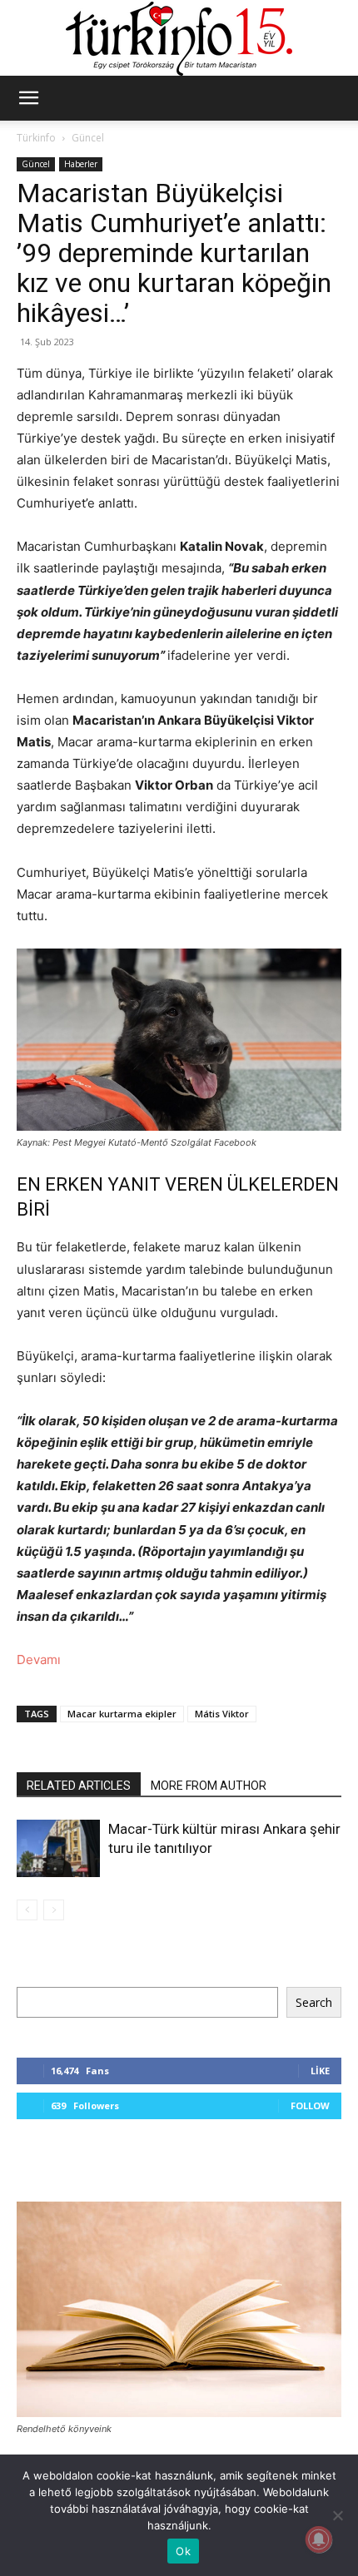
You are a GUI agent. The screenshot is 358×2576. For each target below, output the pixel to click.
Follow (310, 2105)
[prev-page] (27, 1910)
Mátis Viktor (222, 1714)
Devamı (39, 1660)
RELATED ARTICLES (79, 1786)
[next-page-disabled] (54, 1910)
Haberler (81, 164)
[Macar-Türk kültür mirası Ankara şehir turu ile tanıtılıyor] (58, 1848)
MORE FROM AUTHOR (209, 1786)
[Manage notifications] (319, 2539)
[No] (337, 2515)
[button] (28, 98)
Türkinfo (36, 138)
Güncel (88, 138)
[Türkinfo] (179, 39)
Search (314, 2002)
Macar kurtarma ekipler (122, 1714)
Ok (183, 2551)
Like (320, 2071)
